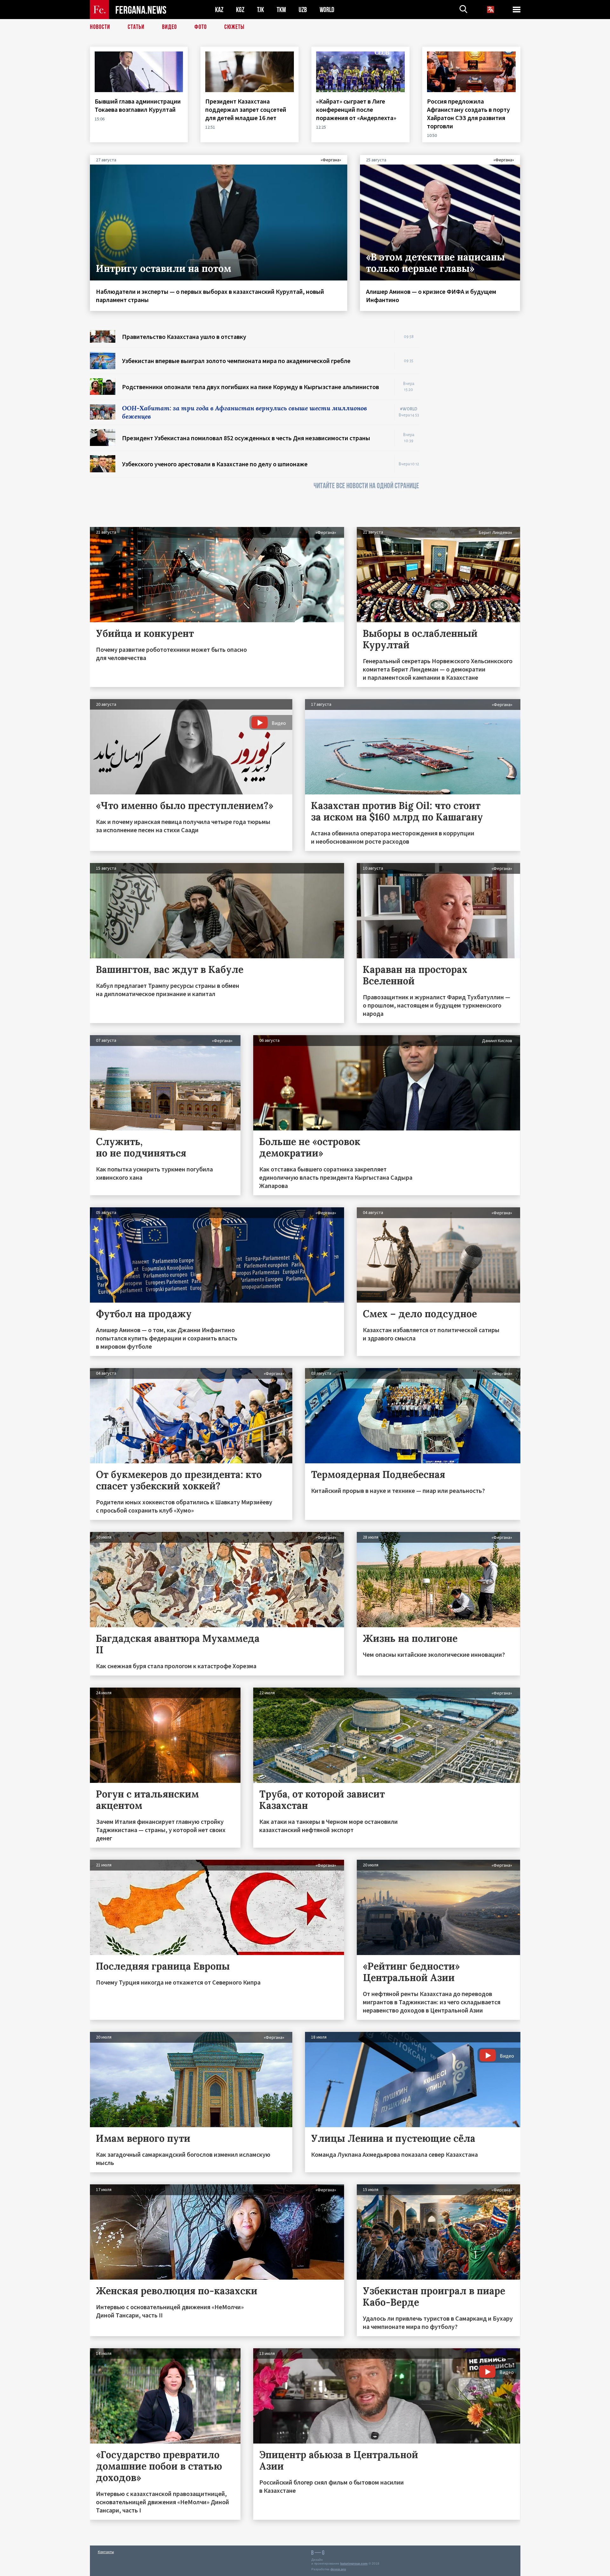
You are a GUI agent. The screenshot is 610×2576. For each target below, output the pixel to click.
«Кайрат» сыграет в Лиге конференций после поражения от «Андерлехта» (357, 109)
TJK (261, 10)
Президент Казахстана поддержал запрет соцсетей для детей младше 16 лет (246, 109)
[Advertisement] (476, 425)
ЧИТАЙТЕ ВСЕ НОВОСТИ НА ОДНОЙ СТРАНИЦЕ (366, 486)
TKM (281, 10)
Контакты (106, 2552)
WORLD (327, 10)
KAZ (219, 10)
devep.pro (338, 2569)
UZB (303, 10)
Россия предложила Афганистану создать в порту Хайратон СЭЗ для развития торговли (468, 114)
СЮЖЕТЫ (234, 27)
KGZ (240, 10)
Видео (169, 27)
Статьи (136, 27)
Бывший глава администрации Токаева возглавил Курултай (138, 105)
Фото (201, 27)
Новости (100, 27)
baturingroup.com (354, 2563)
